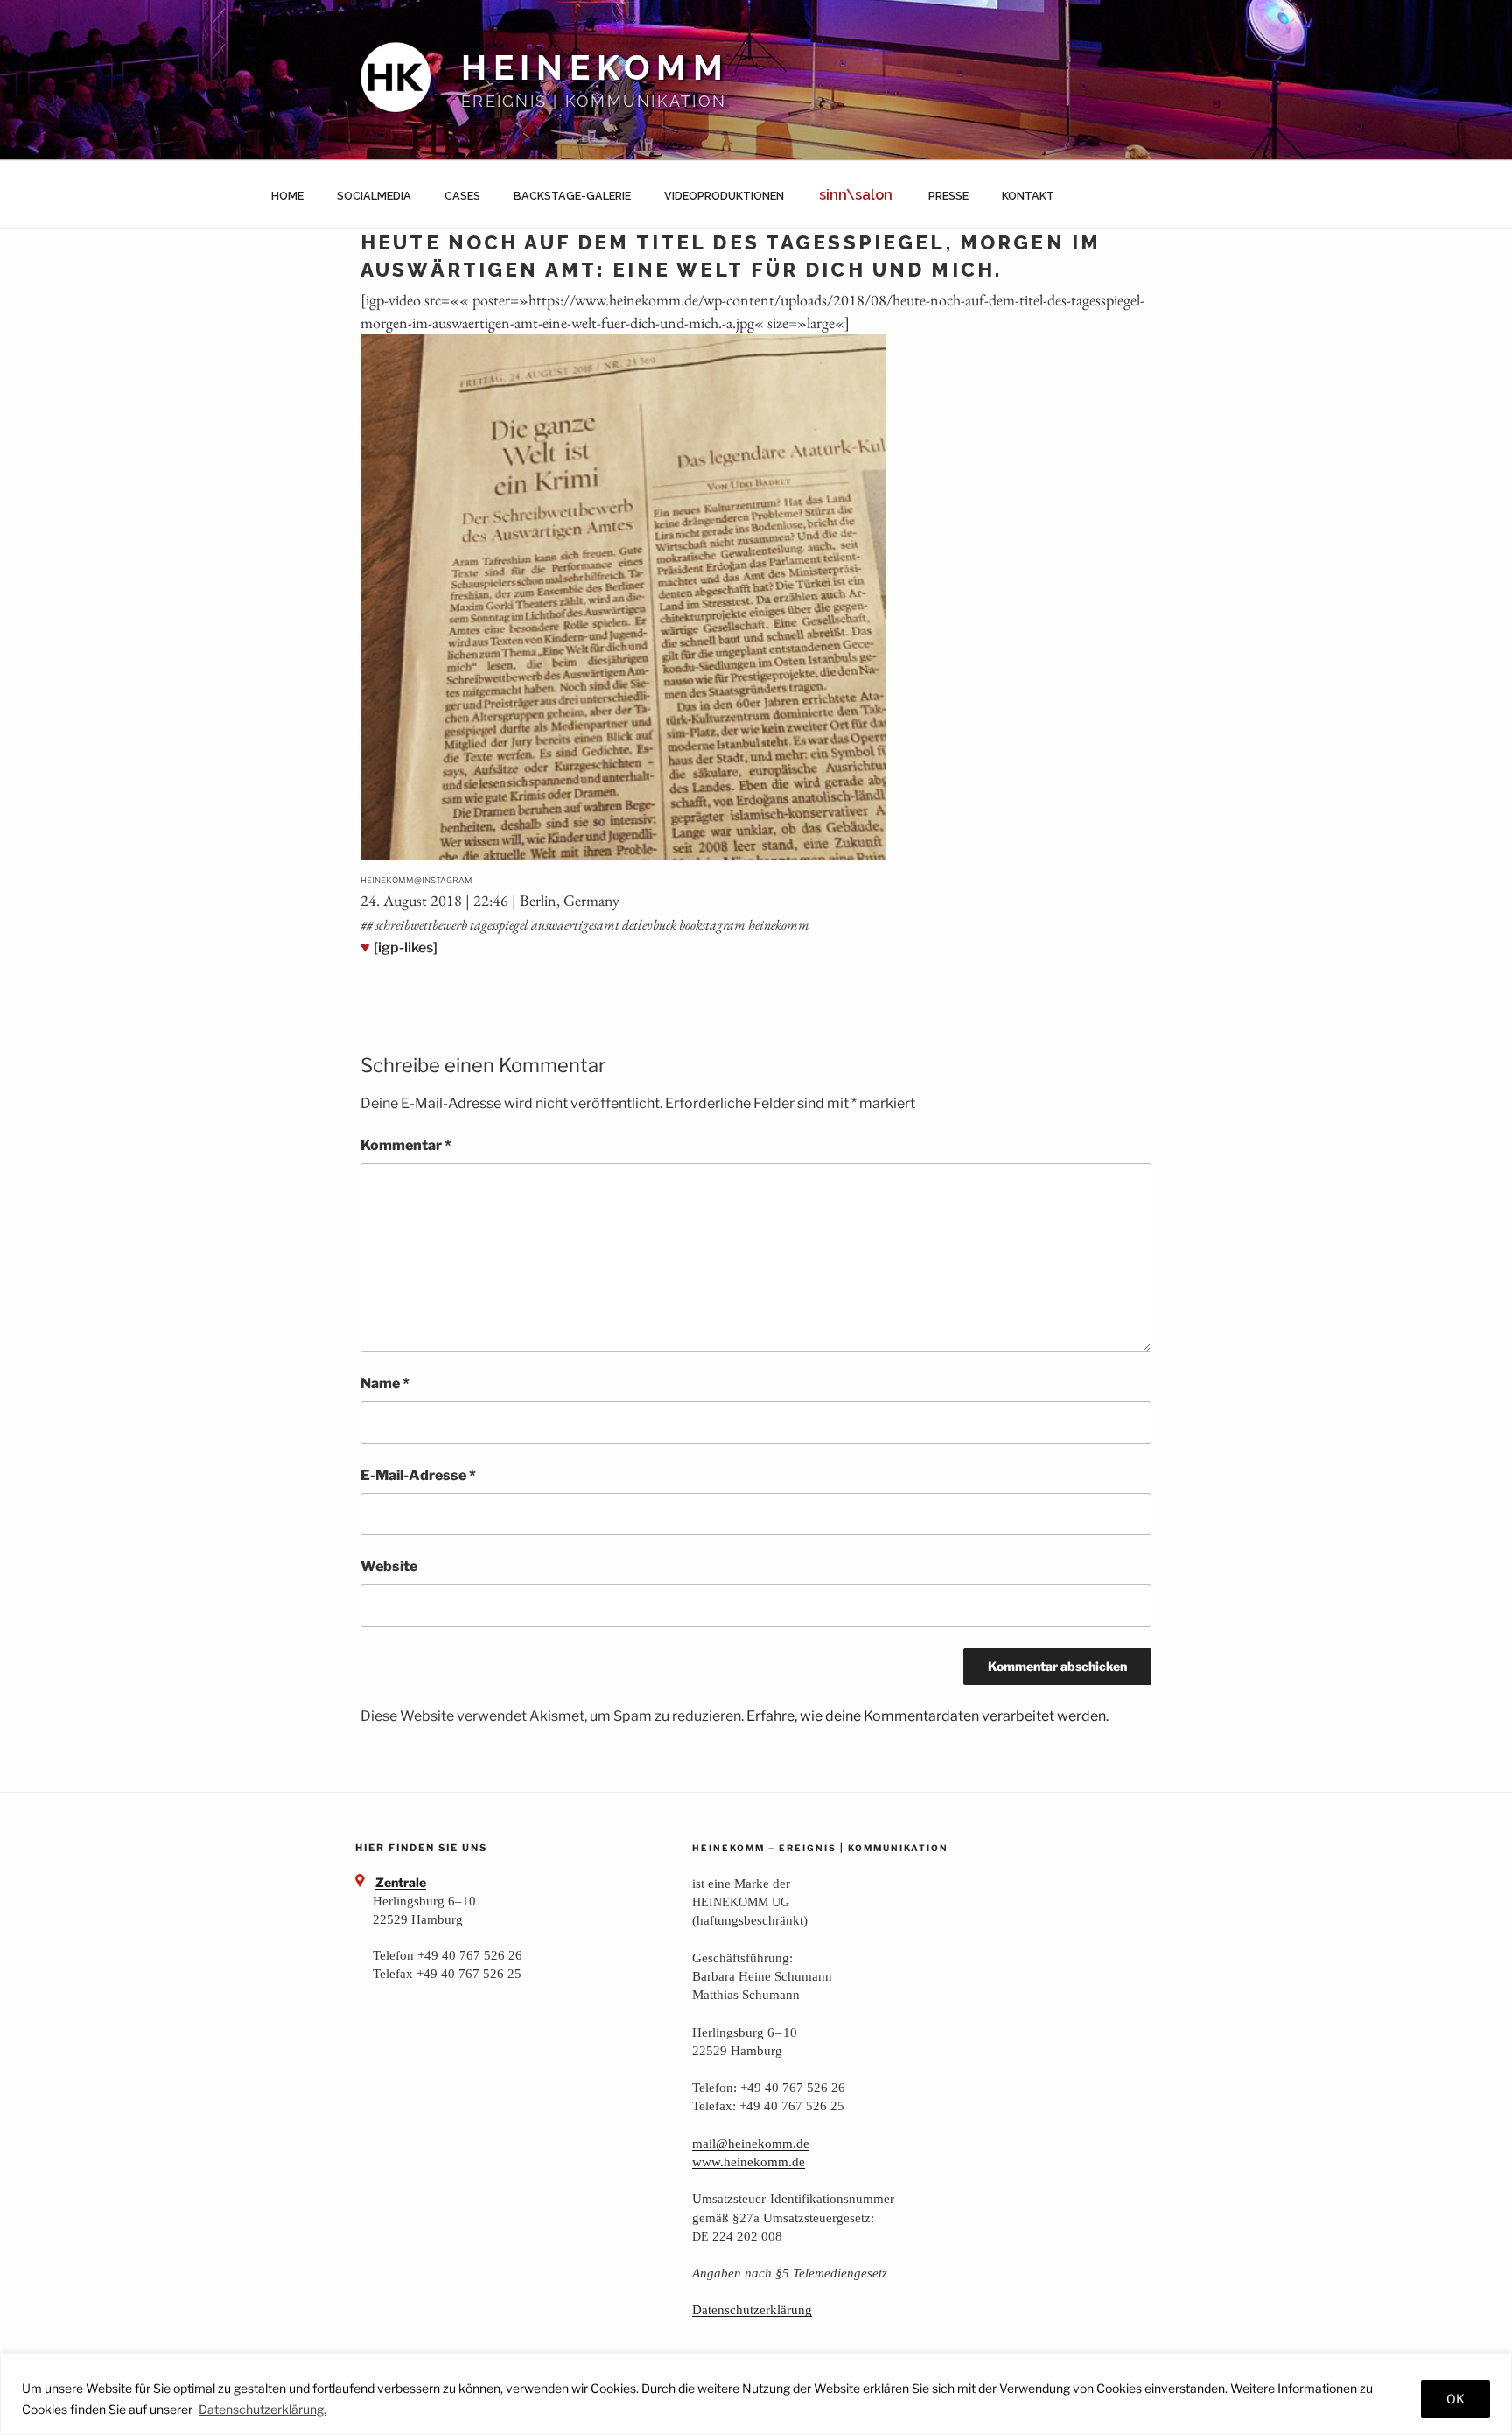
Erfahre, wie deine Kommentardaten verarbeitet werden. (927, 1716)
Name (385, 1383)
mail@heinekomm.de (751, 2143)
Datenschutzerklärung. (262, 2409)
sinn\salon (856, 195)
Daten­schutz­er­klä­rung (752, 2309)
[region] (756, 2394)
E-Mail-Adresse (418, 1475)
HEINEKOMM (595, 68)
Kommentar (406, 1145)
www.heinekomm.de (749, 2161)
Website (389, 1566)
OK (1456, 2399)
